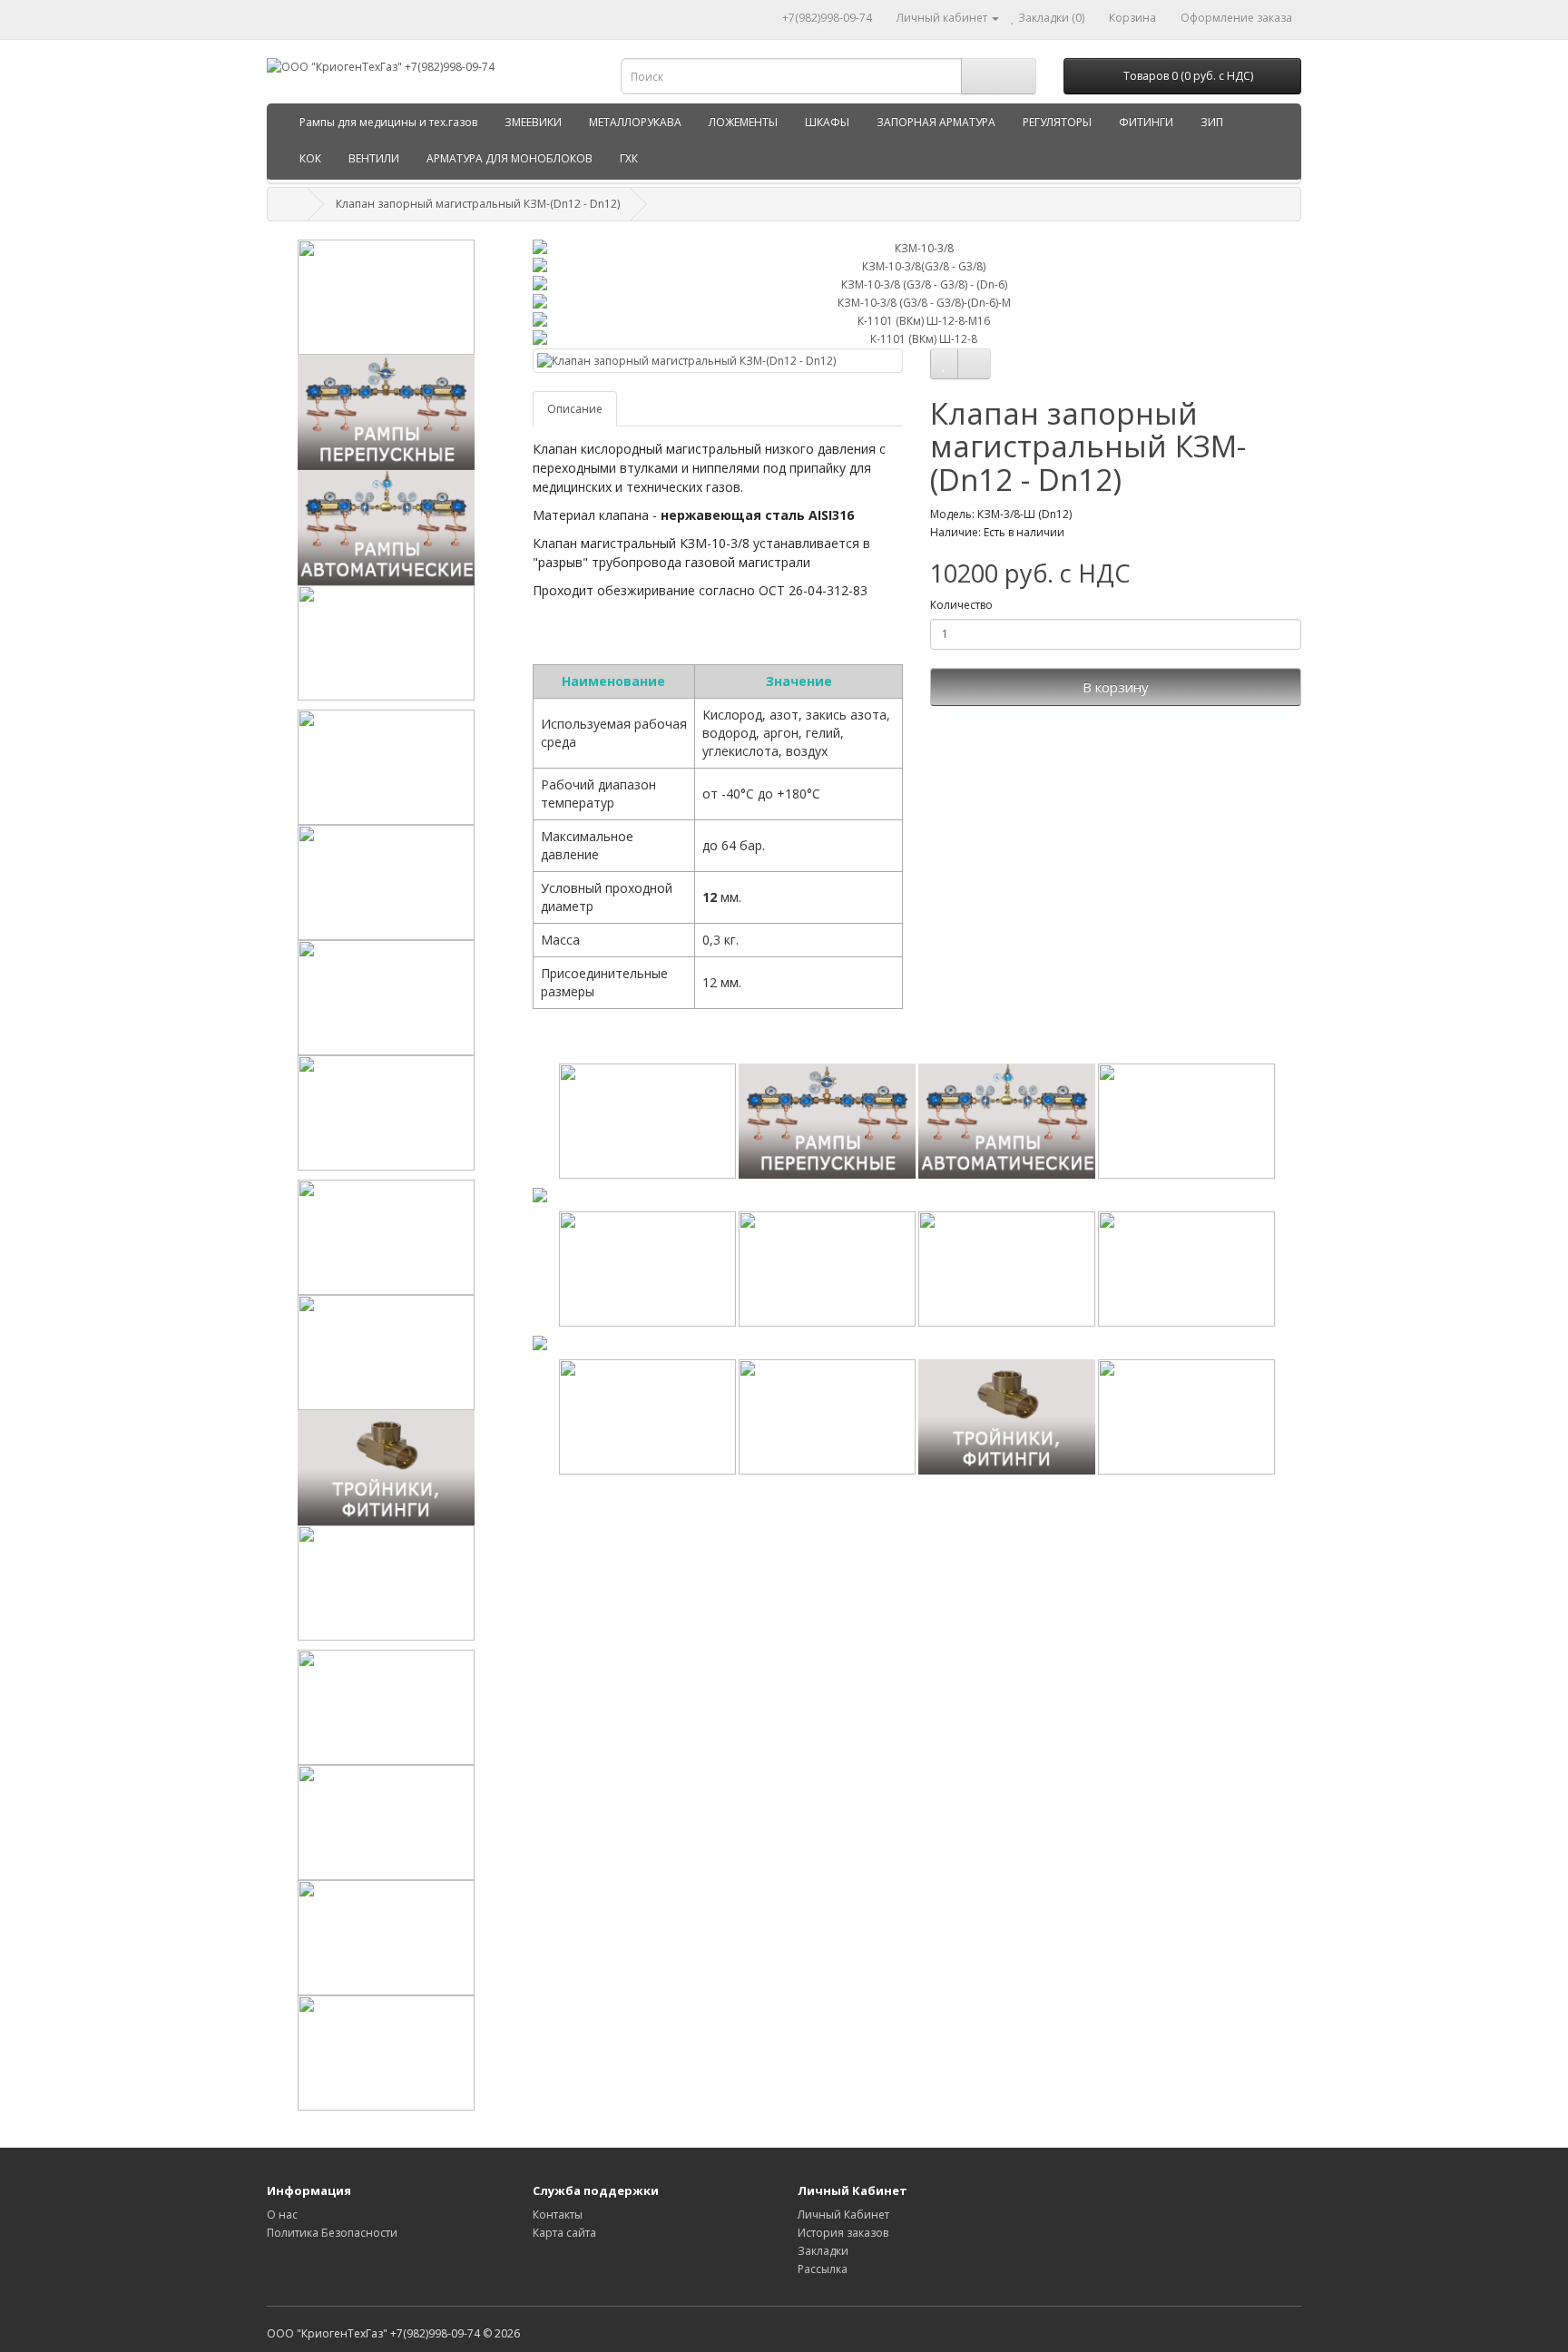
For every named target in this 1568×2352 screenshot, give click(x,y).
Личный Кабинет (843, 2215)
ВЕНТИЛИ (374, 158)
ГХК (629, 158)
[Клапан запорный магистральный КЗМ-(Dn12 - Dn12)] (718, 361)
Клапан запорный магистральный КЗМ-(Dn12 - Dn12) (478, 204)
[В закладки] (944, 364)
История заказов (843, 2233)
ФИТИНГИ (1146, 122)
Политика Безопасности (332, 2233)
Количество (961, 605)
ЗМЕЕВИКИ (533, 122)
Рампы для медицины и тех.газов (388, 122)
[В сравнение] (974, 364)
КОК (310, 158)
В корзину (1116, 687)
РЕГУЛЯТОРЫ (1057, 122)
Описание (575, 409)
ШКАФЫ (827, 122)
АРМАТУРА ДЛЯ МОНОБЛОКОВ (510, 158)
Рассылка (823, 2269)
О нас (282, 2215)
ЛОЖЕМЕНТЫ (743, 122)
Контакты (558, 2215)
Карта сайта (564, 2233)
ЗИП (1212, 122)
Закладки (823, 2251)
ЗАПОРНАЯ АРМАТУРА (936, 122)
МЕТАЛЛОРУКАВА (635, 122)
